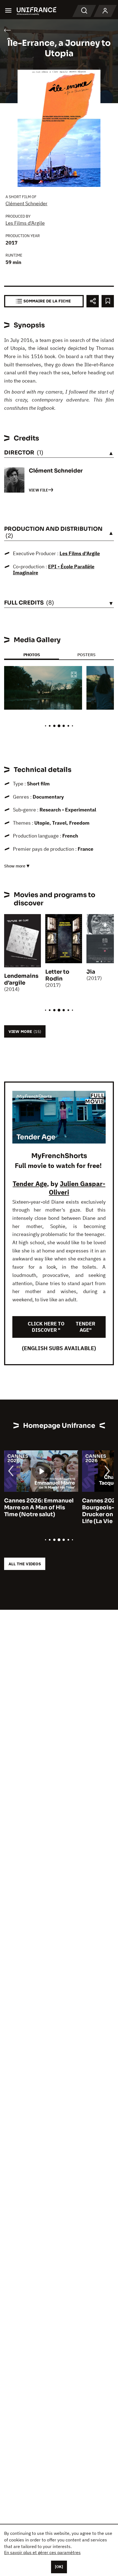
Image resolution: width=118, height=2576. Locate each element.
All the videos (25, 1564)
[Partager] (93, 301)
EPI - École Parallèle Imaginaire (54, 570)
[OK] (59, 2567)
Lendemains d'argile (21, 979)
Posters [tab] (86, 655)
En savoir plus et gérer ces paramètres (42, 2552)
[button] (74, 675)
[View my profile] (105, 11)
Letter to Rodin (57, 975)
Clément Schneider (26, 203)
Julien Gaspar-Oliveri (77, 1188)
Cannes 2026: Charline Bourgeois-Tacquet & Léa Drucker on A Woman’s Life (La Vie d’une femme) (47, 1511)
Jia (91, 972)
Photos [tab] (32, 655)
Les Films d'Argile (25, 223)
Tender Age (30, 1184)
